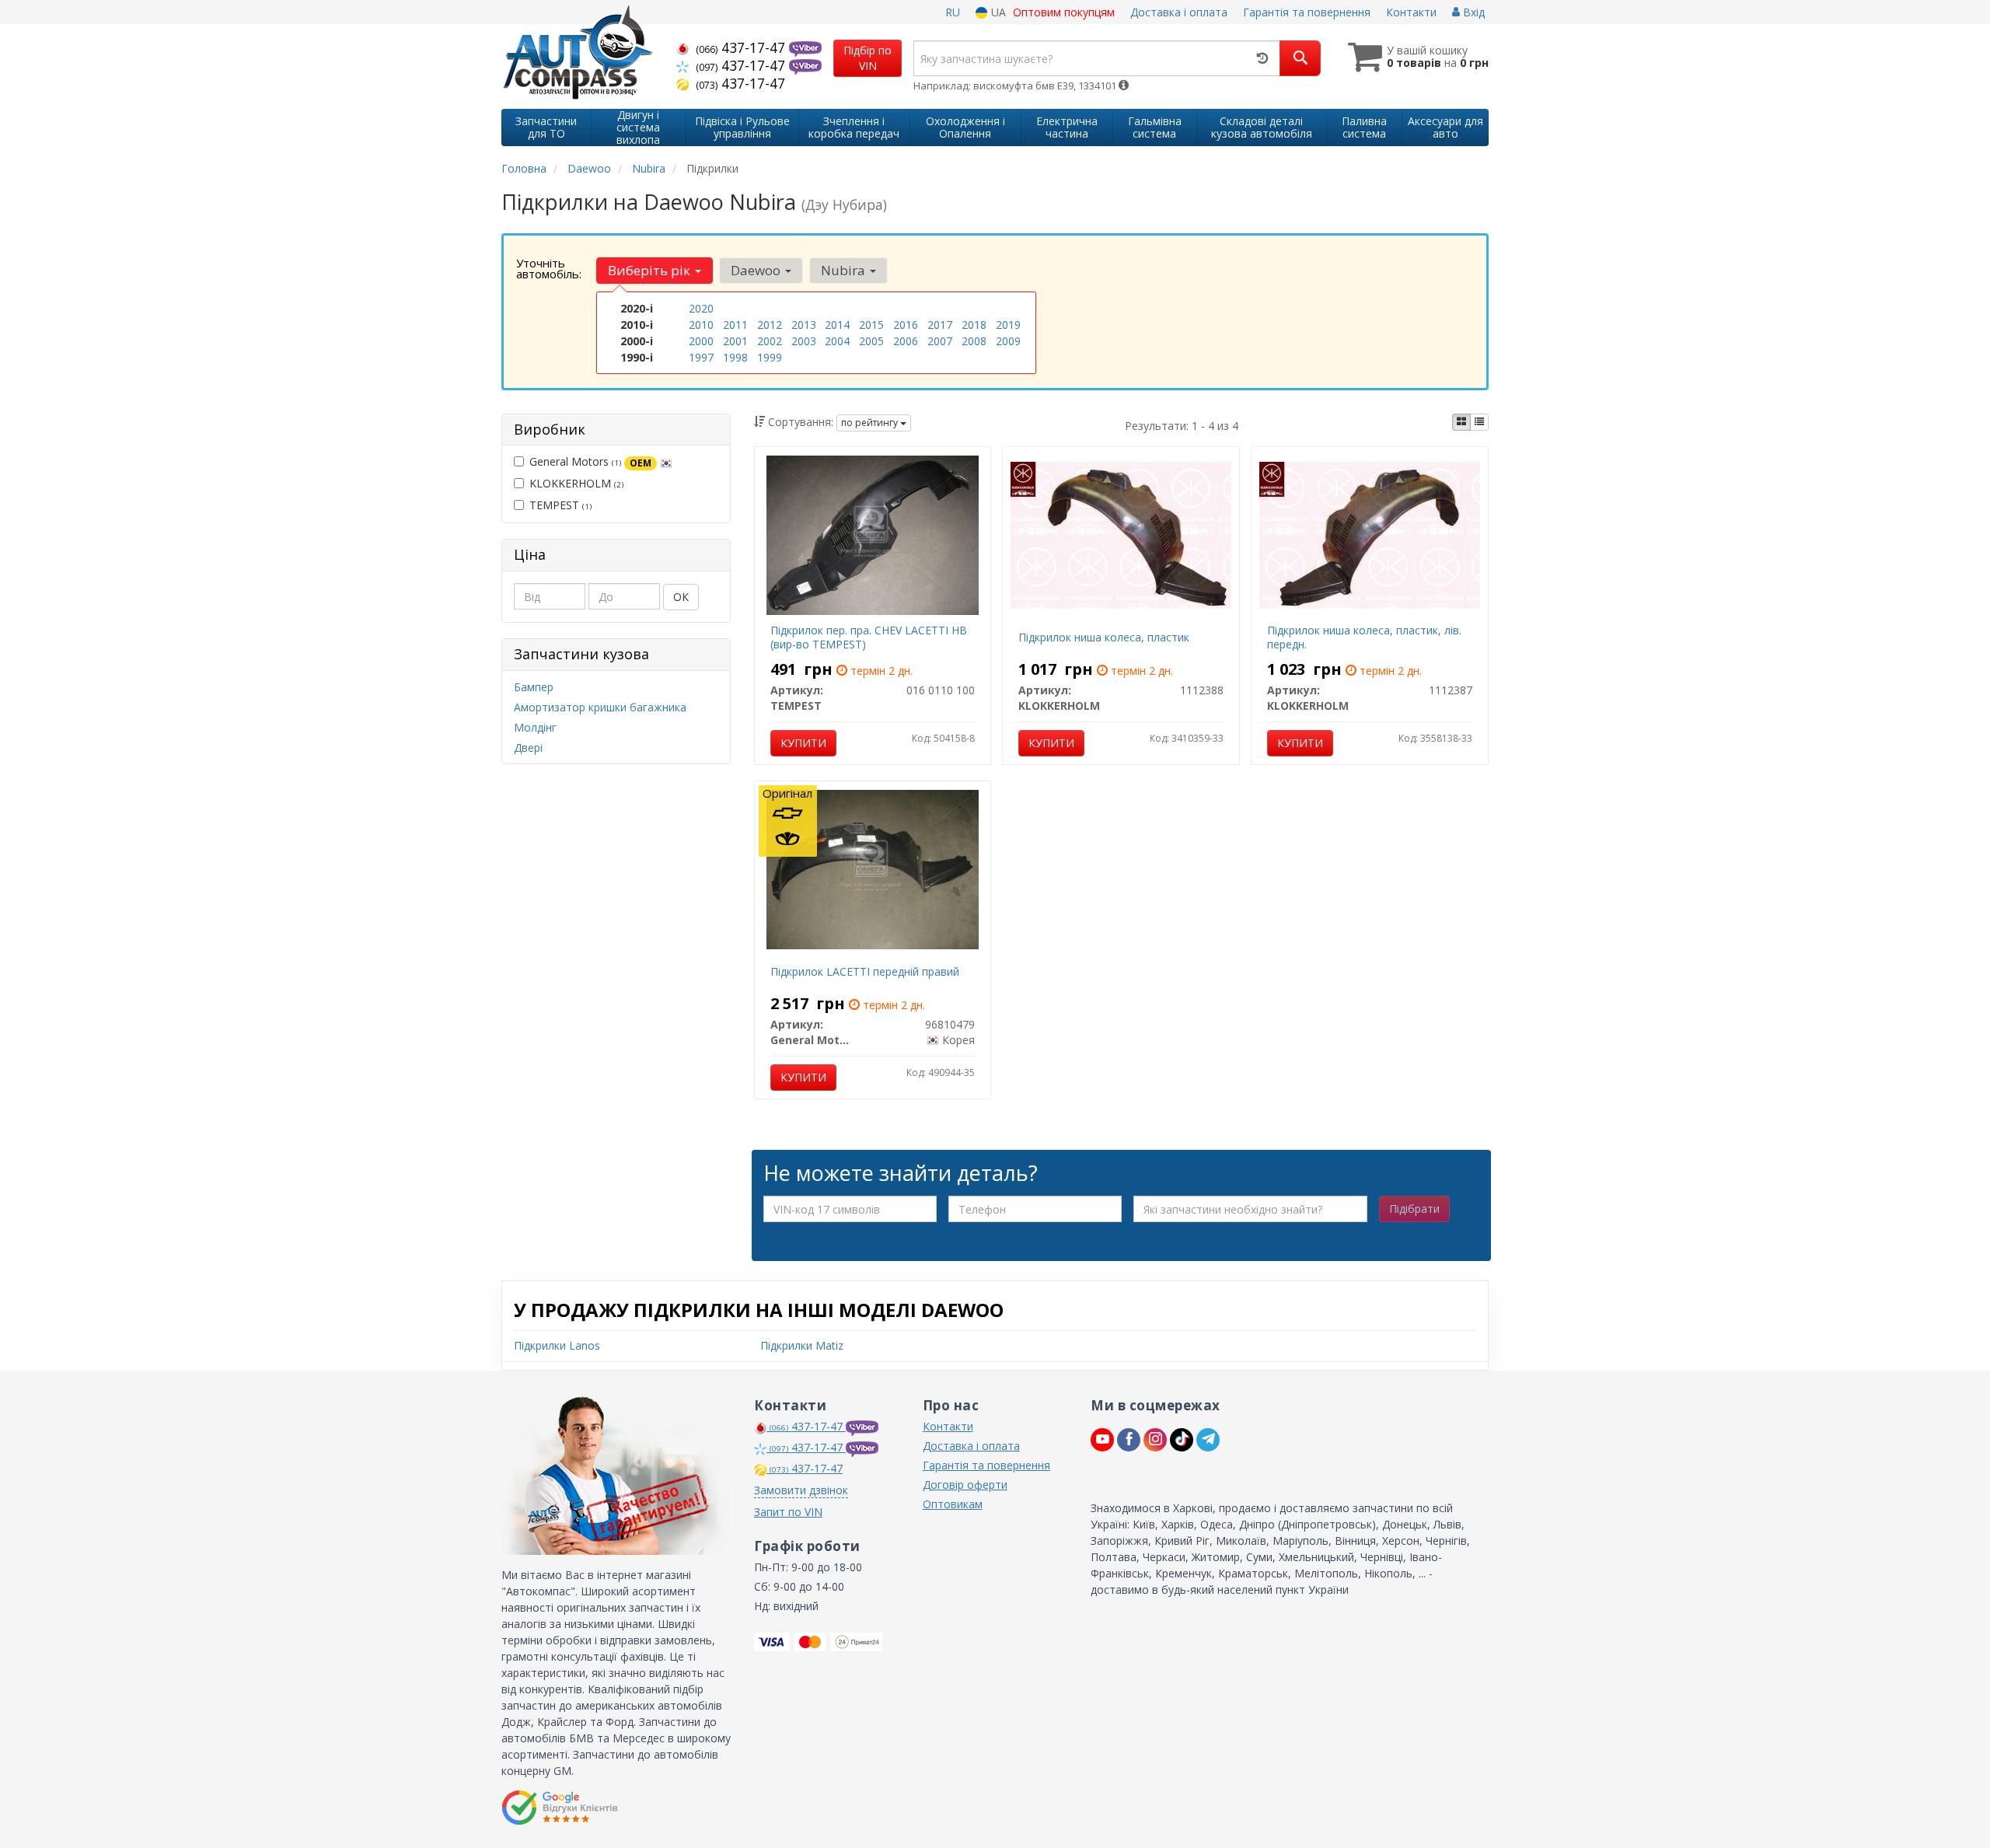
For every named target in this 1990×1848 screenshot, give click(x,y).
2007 (940, 341)
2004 (837, 341)
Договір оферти (965, 1485)
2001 (735, 341)
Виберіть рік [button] (651, 270)
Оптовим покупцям (1064, 12)
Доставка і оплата (1179, 12)
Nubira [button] (845, 270)
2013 (804, 325)
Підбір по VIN (868, 58)
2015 (871, 325)
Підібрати (1414, 1209)
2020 (701, 308)
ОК (681, 597)
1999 (770, 357)
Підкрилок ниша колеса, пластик (1104, 637)
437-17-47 (742, 47)
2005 (871, 341)
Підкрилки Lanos (557, 1345)
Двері (528, 748)
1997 (701, 357)
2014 (837, 325)
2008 (974, 341)
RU (953, 12)
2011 (735, 325)
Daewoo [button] (757, 270)
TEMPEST (560, 505)
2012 (770, 325)
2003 (804, 341)
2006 (906, 341)
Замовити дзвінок (801, 1490)
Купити (803, 743)
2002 (770, 341)
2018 (974, 325)
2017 (940, 325)
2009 (1008, 341)
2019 (1008, 325)
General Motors (590, 461)
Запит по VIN (788, 1512)
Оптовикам (953, 1504)
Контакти (1411, 12)
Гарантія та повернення (1307, 12)
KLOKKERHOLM (576, 483)
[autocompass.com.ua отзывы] (562, 1808)
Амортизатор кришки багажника (600, 707)
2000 (701, 341)
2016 (906, 325)
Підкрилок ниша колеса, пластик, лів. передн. (1364, 637)
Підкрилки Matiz (802, 1345)
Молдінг (535, 727)
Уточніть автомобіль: (549, 268)
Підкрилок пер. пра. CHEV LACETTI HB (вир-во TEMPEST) (869, 637)
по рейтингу (871, 423)
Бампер (534, 687)
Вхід (1472, 12)
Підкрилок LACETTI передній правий (865, 971)
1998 (735, 357)
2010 (701, 325)
